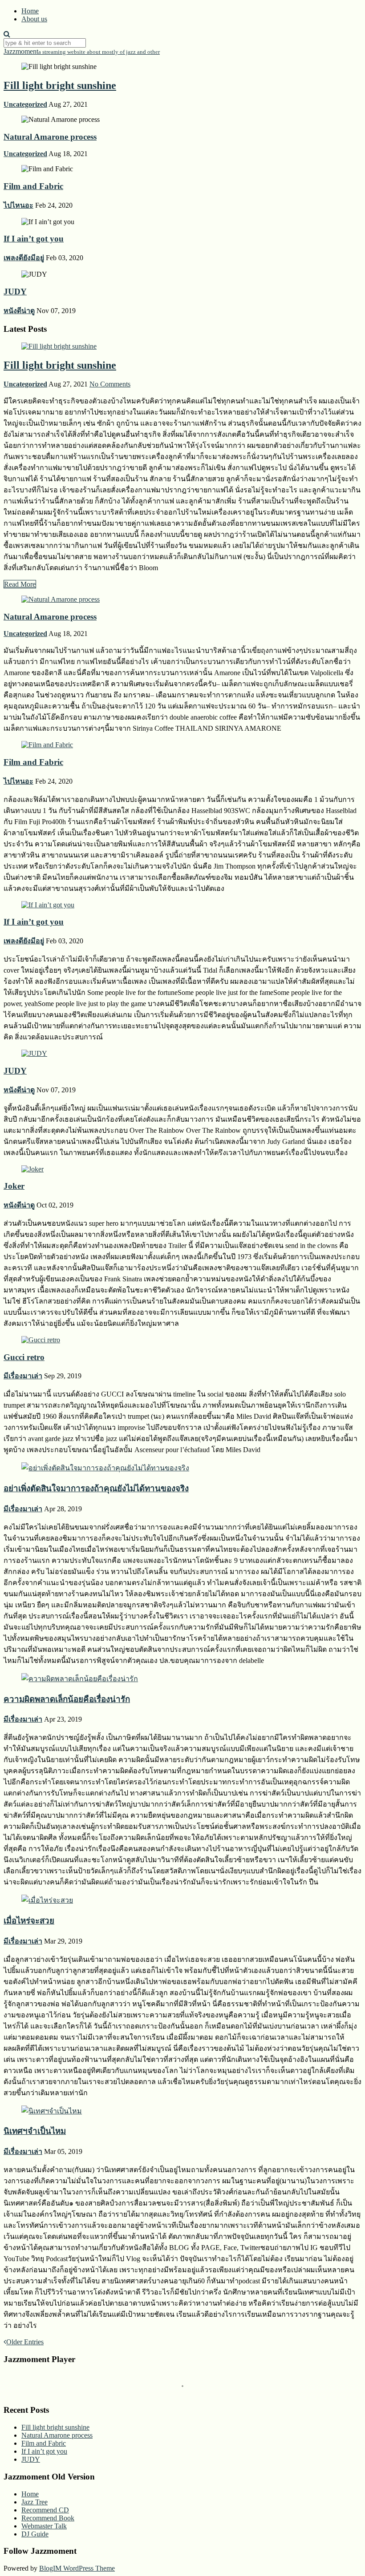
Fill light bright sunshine (60, 85)
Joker (14, 1186)
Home (30, 11)
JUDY (15, 292)
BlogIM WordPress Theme (77, 2568)
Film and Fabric (33, 186)
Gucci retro (24, 1357)
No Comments (110, 384)
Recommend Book (48, 2518)
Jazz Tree (34, 2502)
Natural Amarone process (50, 137)
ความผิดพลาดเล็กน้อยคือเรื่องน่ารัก (67, 1699)
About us (34, 19)
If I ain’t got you (34, 239)
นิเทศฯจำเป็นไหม (35, 2131)
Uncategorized (25, 104)
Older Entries (25, 2342)
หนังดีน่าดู (19, 311)
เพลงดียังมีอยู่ (24, 258)
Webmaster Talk (44, 2526)
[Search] (7, 34)
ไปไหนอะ (18, 205)
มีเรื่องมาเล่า (23, 1376)
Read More (20, 584)
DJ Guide (35, 2534)
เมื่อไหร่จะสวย (29, 1921)
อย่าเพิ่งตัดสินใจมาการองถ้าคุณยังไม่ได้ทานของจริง (96, 1488)
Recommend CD (45, 2510)
